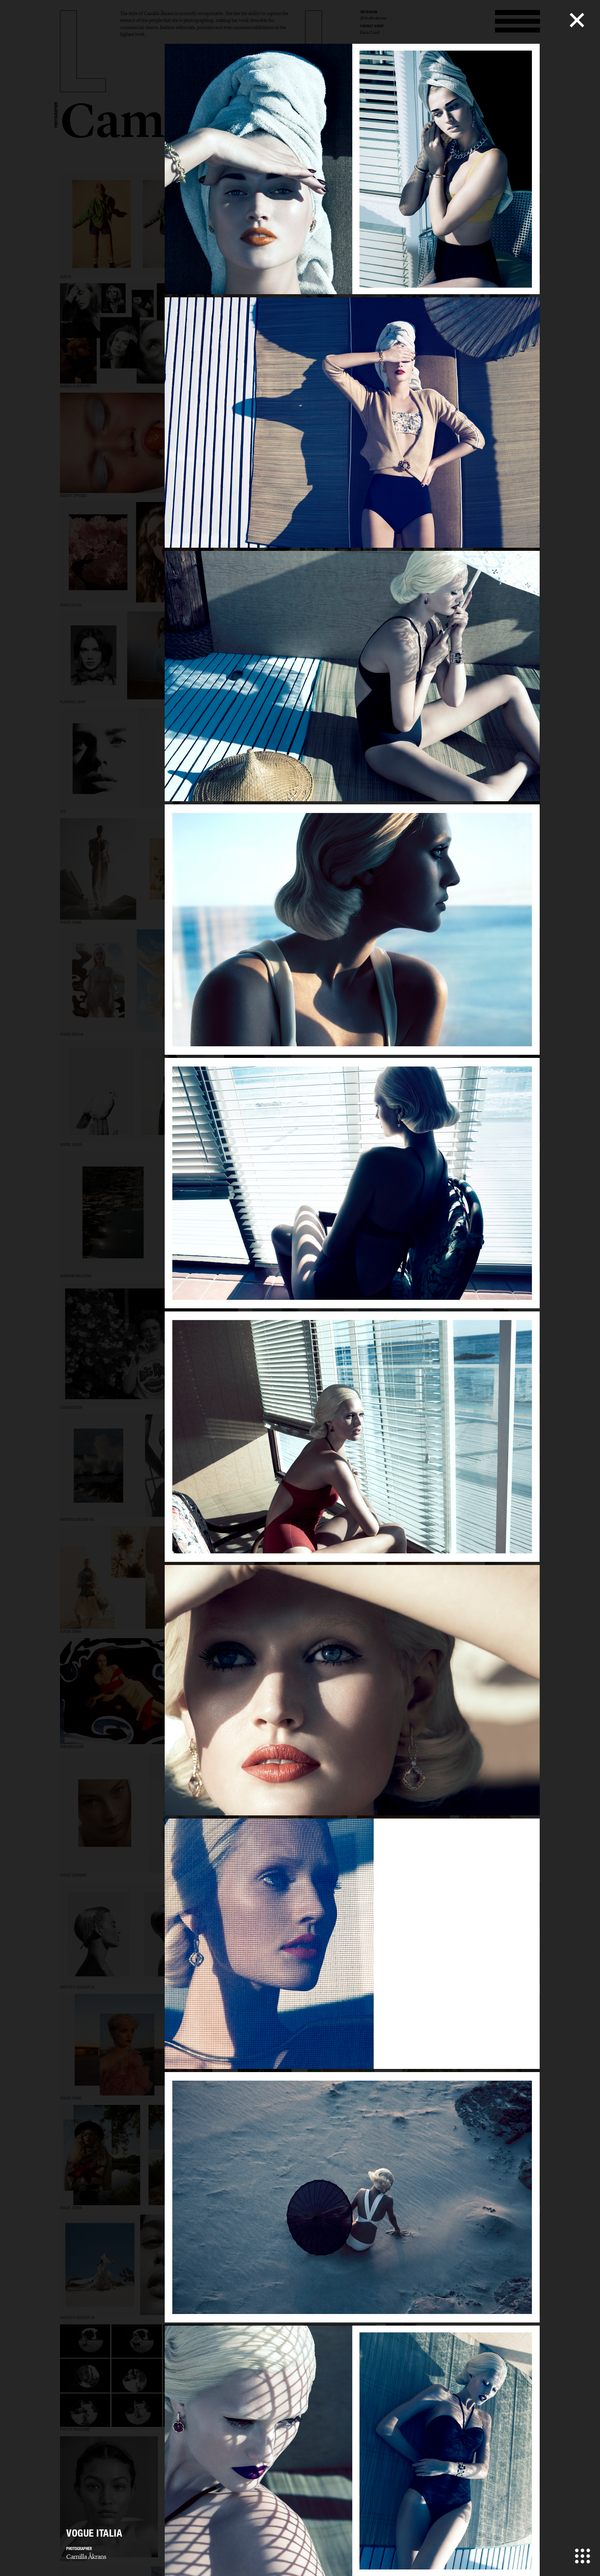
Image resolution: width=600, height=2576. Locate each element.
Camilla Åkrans (86, 2557)
